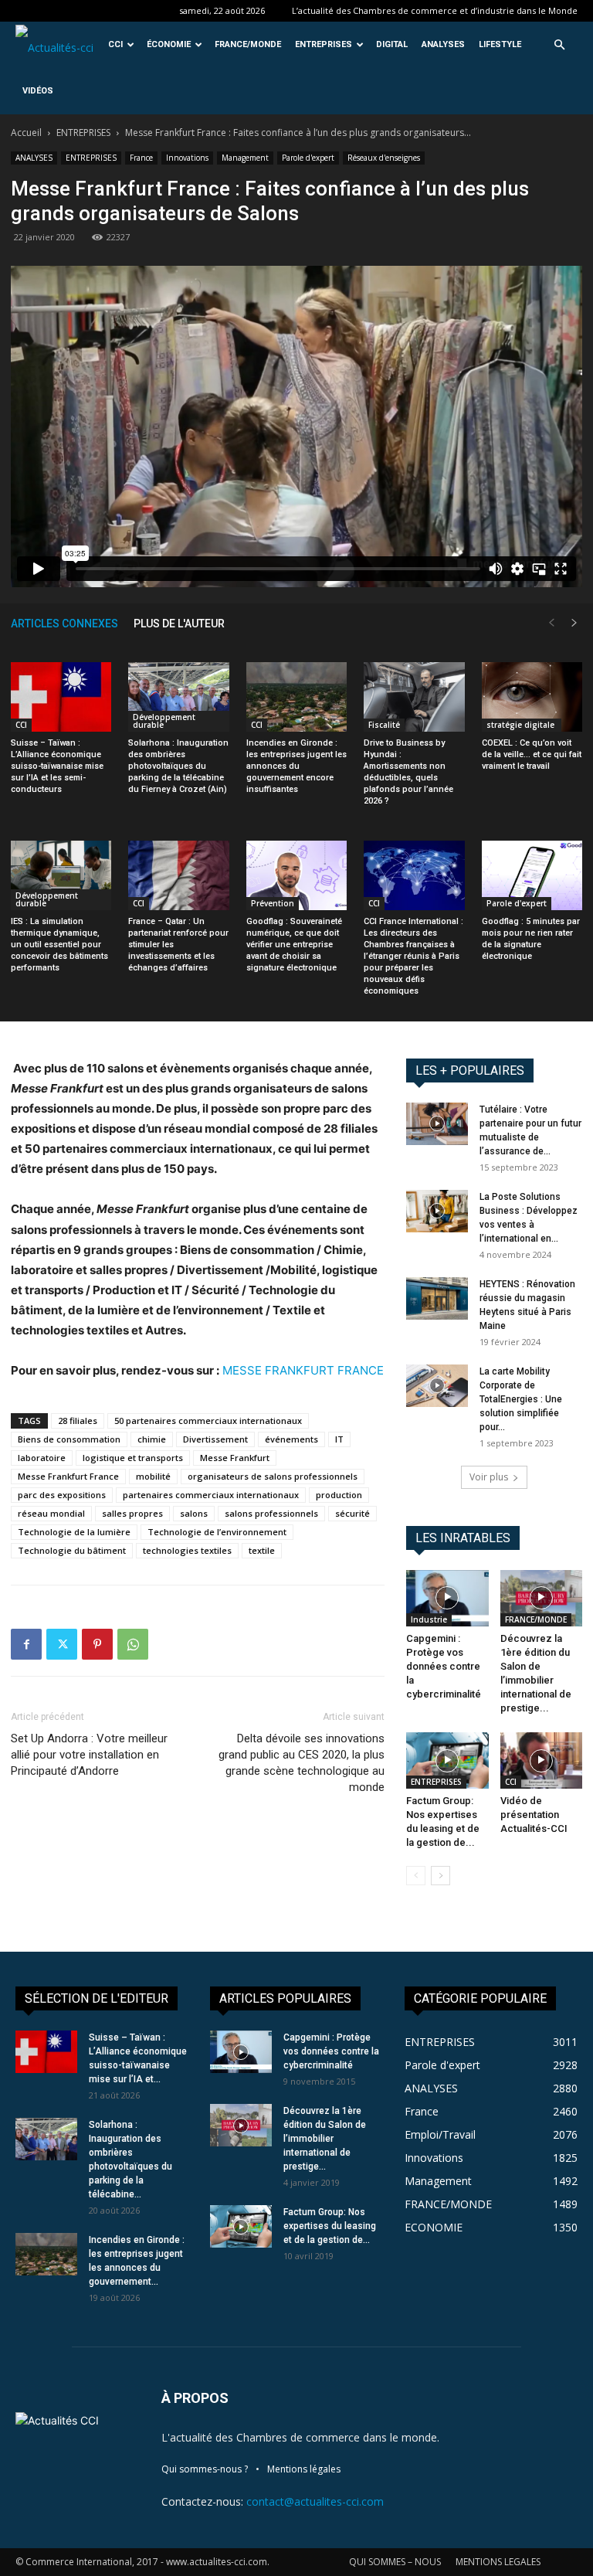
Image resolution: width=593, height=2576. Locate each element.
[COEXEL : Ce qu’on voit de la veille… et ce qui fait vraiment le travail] (532, 697)
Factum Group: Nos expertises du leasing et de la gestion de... (330, 2226)
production (339, 1495)
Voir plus (489, 1477)
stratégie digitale (522, 725)
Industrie (429, 1619)
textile (262, 1550)
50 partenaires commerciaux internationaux (208, 1421)
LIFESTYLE (500, 44)
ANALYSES (443, 44)
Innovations (187, 158)
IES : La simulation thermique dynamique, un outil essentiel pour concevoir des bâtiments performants (59, 945)
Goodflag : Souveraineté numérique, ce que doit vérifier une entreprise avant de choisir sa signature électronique (294, 945)
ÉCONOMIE (169, 44)
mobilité (153, 1476)
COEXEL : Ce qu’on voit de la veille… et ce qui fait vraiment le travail (532, 754)
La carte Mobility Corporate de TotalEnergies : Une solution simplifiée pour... (521, 1399)
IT (339, 1439)
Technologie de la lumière (74, 1532)
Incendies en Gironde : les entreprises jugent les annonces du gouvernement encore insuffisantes (296, 766)
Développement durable (164, 721)
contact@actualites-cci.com (315, 2501)
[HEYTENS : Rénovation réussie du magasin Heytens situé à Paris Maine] (437, 1298)
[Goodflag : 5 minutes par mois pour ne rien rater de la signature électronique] (532, 875)
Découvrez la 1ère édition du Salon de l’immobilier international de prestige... (325, 2139)
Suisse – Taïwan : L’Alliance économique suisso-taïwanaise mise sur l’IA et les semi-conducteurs (57, 766)
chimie (152, 1439)
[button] (559, 45)
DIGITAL (392, 44)
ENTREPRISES (324, 44)
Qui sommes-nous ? (205, 2469)
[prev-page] (551, 623)
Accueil (26, 133)
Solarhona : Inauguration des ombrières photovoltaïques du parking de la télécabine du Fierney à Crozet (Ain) (178, 766)
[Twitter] (62, 1644)
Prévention (273, 903)
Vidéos (38, 91)
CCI (115, 44)
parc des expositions (62, 1495)
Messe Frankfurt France (68, 1476)
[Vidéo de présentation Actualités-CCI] (542, 1760)
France (141, 158)
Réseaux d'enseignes (384, 158)
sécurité (352, 1513)
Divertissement (215, 1439)
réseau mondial (51, 1513)
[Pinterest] (97, 1644)
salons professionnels (271, 1513)
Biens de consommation (69, 1439)
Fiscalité (384, 725)
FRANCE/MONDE (248, 44)
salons (194, 1513)
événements (291, 1439)
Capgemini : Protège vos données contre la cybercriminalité (444, 1666)
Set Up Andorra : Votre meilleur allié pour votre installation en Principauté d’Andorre (89, 1755)
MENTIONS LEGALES (498, 2562)
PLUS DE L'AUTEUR (179, 624)
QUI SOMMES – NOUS (395, 2562)
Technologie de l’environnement (217, 1532)
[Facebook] (26, 1644)
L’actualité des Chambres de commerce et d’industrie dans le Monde (435, 10)
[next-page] (574, 623)
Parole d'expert (308, 158)
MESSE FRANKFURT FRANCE (303, 1370)
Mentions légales (304, 2469)
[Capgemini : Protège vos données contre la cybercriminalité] (447, 1598)
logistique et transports (133, 1458)
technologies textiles (187, 1550)
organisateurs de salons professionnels (273, 1476)
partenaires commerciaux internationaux (211, 1495)
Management (245, 158)
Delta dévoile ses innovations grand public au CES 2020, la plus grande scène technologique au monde (302, 1763)
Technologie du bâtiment (72, 1550)
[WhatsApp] (133, 1644)
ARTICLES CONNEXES (64, 624)
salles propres (132, 1513)
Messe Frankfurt (235, 1458)
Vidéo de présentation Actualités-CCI (534, 1815)
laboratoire (42, 1458)
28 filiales (78, 1421)
